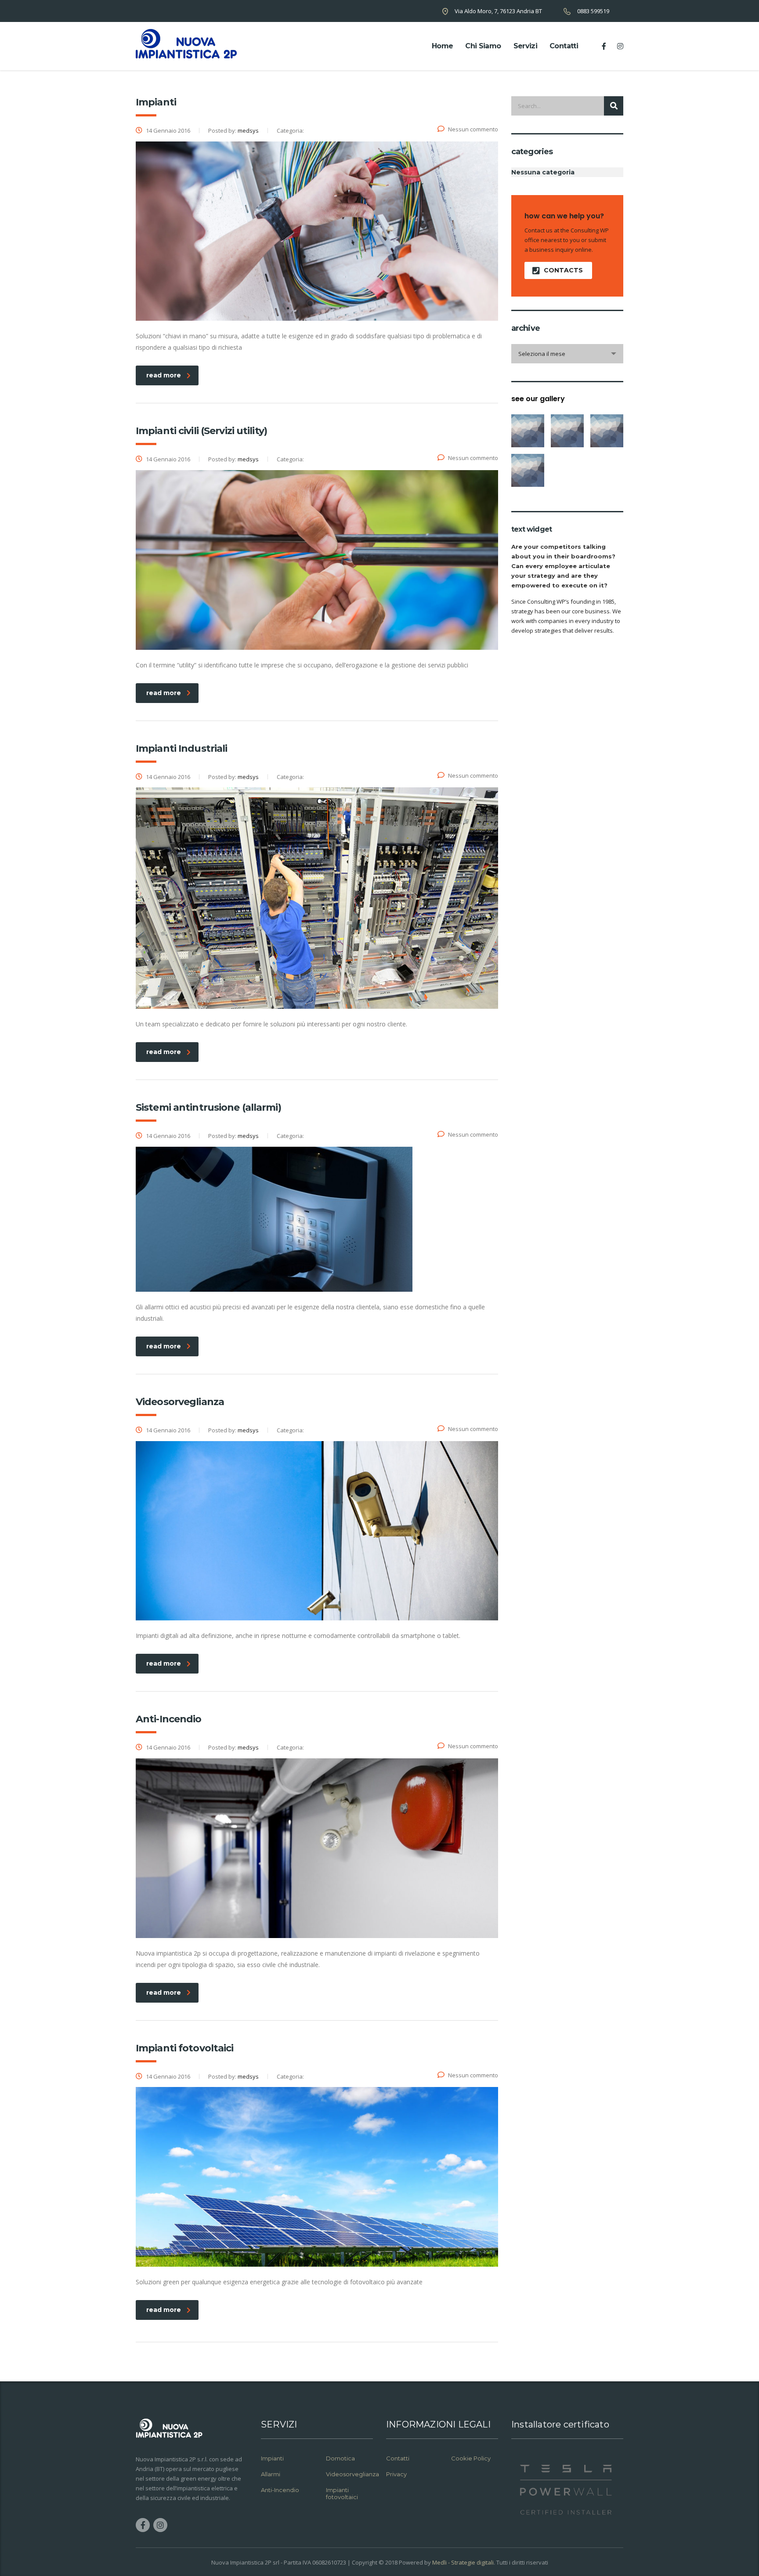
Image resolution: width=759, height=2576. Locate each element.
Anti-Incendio (280, 2490)
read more (164, 375)
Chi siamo (483, 46)
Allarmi (271, 2474)
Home (442, 46)
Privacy (397, 2474)
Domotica (340, 2458)
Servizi (526, 46)
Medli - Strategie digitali (463, 2562)
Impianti (272, 2458)
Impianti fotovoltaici (342, 2493)
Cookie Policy (471, 2458)
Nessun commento (473, 129)
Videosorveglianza (352, 2474)
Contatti (564, 46)
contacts (563, 270)
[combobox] (567, 354)
